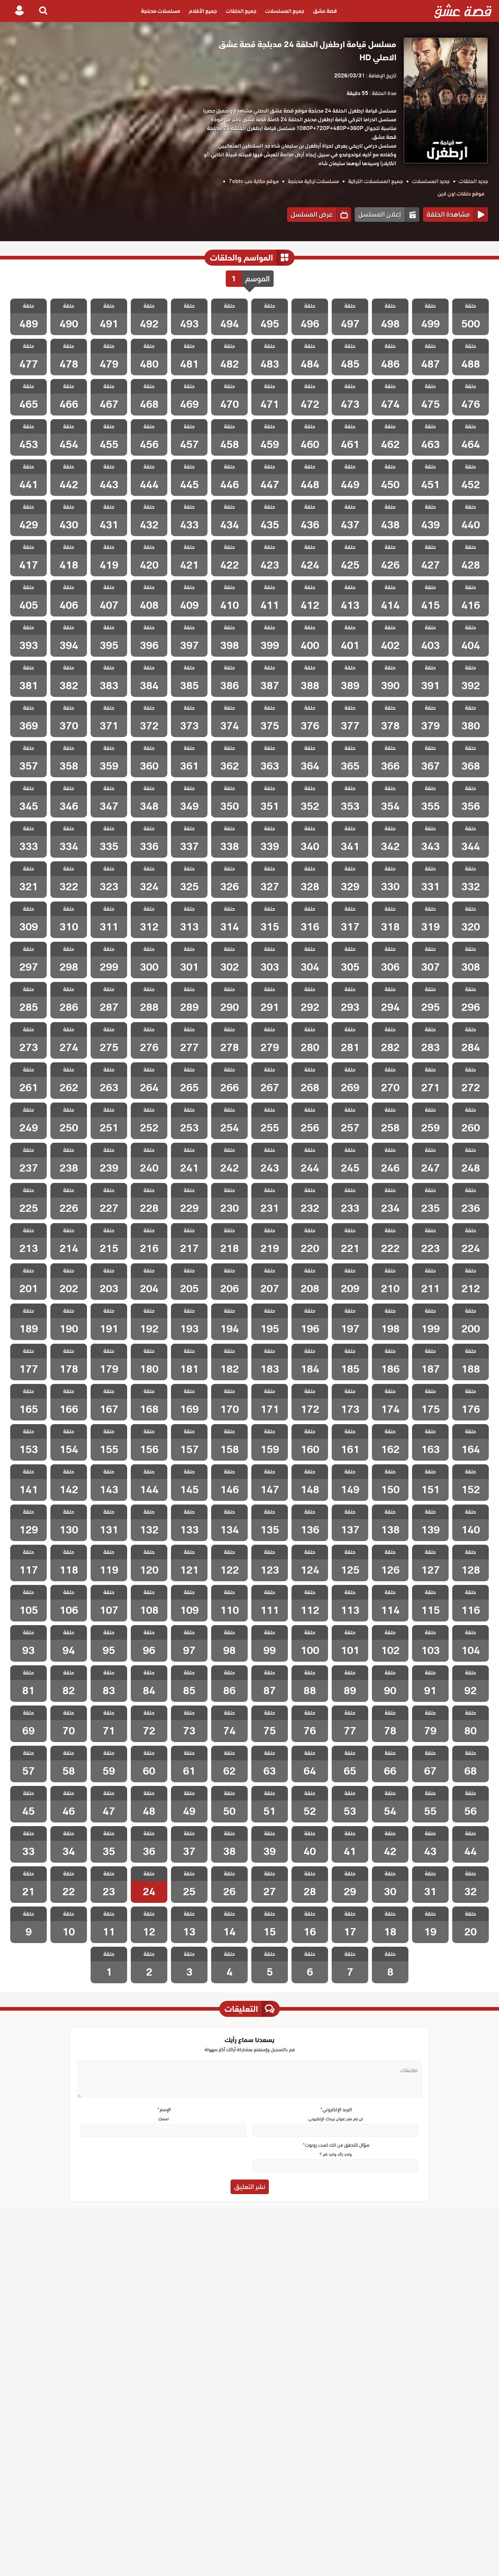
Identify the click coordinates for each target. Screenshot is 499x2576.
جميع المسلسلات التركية (376, 181)
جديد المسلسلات (431, 181)
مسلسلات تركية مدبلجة (313, 181)
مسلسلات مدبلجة (161, 11)
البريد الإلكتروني (336, 2110)
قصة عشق (325, 11)
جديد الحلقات (473, 181)
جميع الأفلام (203, 11)
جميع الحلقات (241, 11)
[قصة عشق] (463, 11)
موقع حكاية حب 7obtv (254, 181)
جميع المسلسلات (285, 11)
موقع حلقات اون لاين (461, 194)
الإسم (164, 2110)
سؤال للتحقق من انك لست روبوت (336, 2145)
